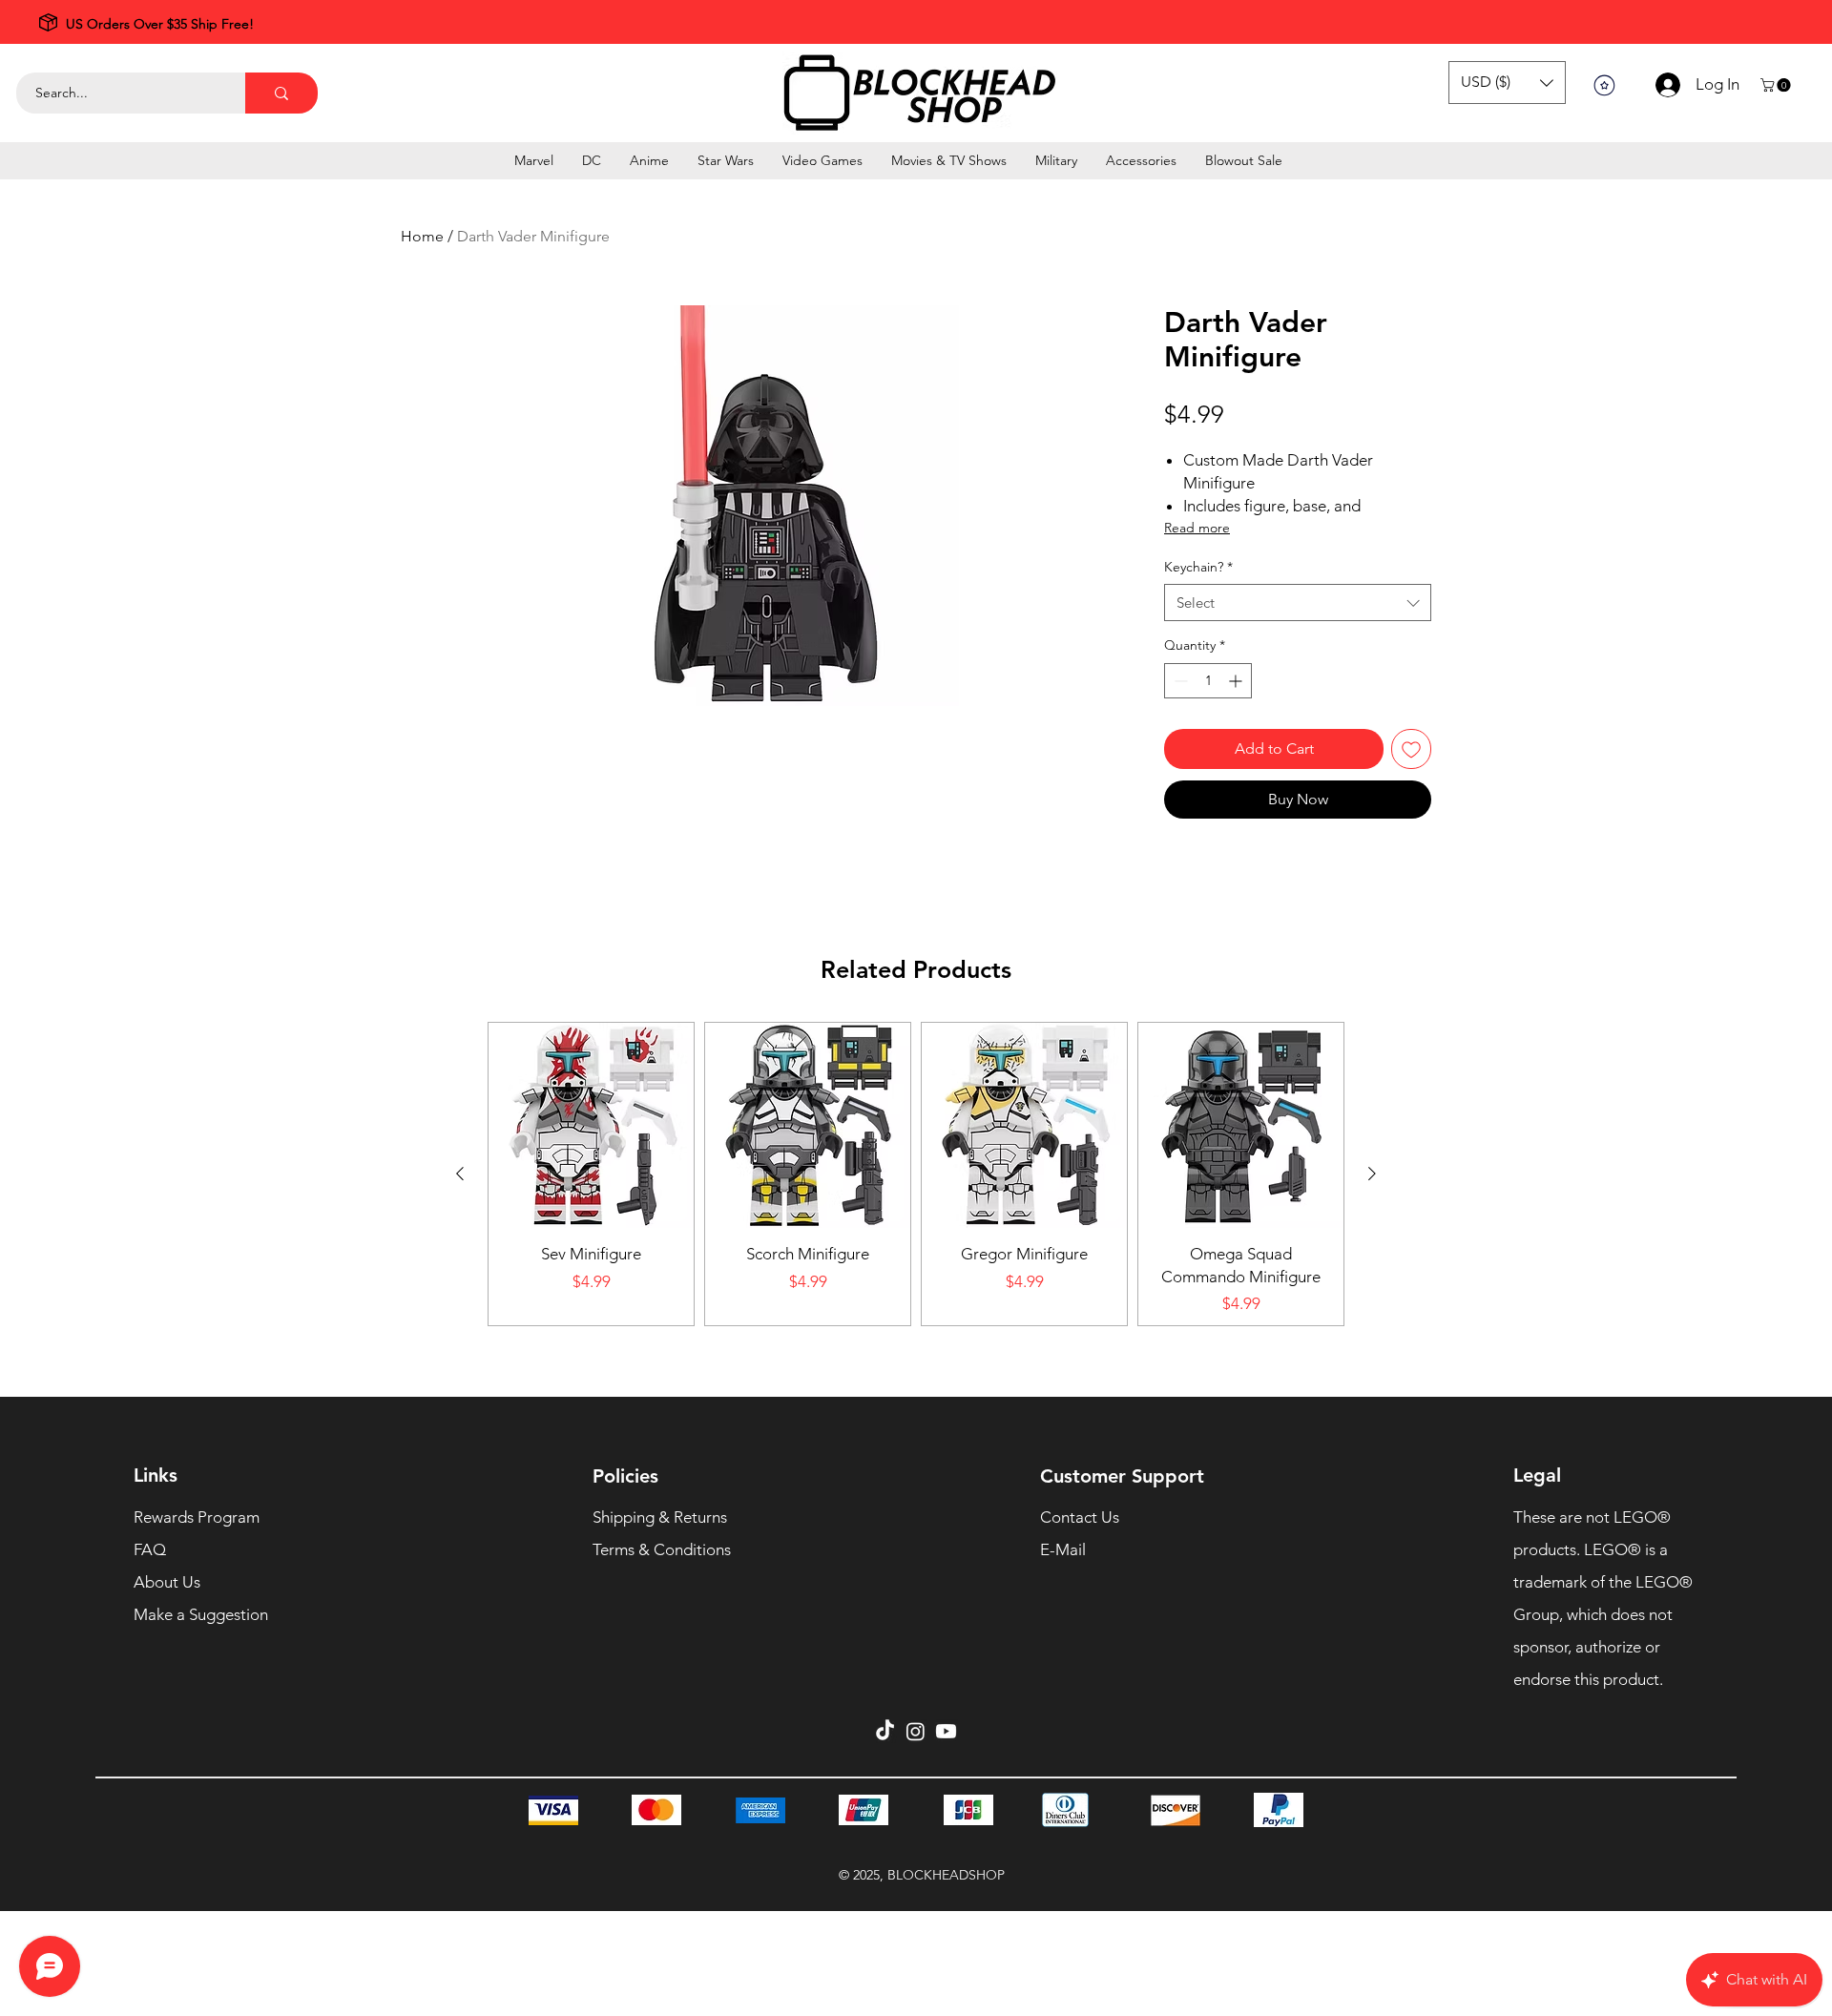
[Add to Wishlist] (1411, 749)
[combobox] (1298, 603)
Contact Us (1080, 1517)
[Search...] (281, 93)
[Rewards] (1604, 85)
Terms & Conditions (662, 1549)
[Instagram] (916, 1731)
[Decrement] (1179, 681)
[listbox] (1507, 83)
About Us (167, 1582)
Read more (1197, 528)
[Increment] (1237, 681)
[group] (916, 1174)
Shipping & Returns (660, 1517)
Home (422, 236)
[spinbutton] (1208, 681)
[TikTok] (885, 1731)
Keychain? (1198, 567)
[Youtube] (946, 1731)
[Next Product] (1372, 1174)
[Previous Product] (460, 1174)
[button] (1507, 83)
